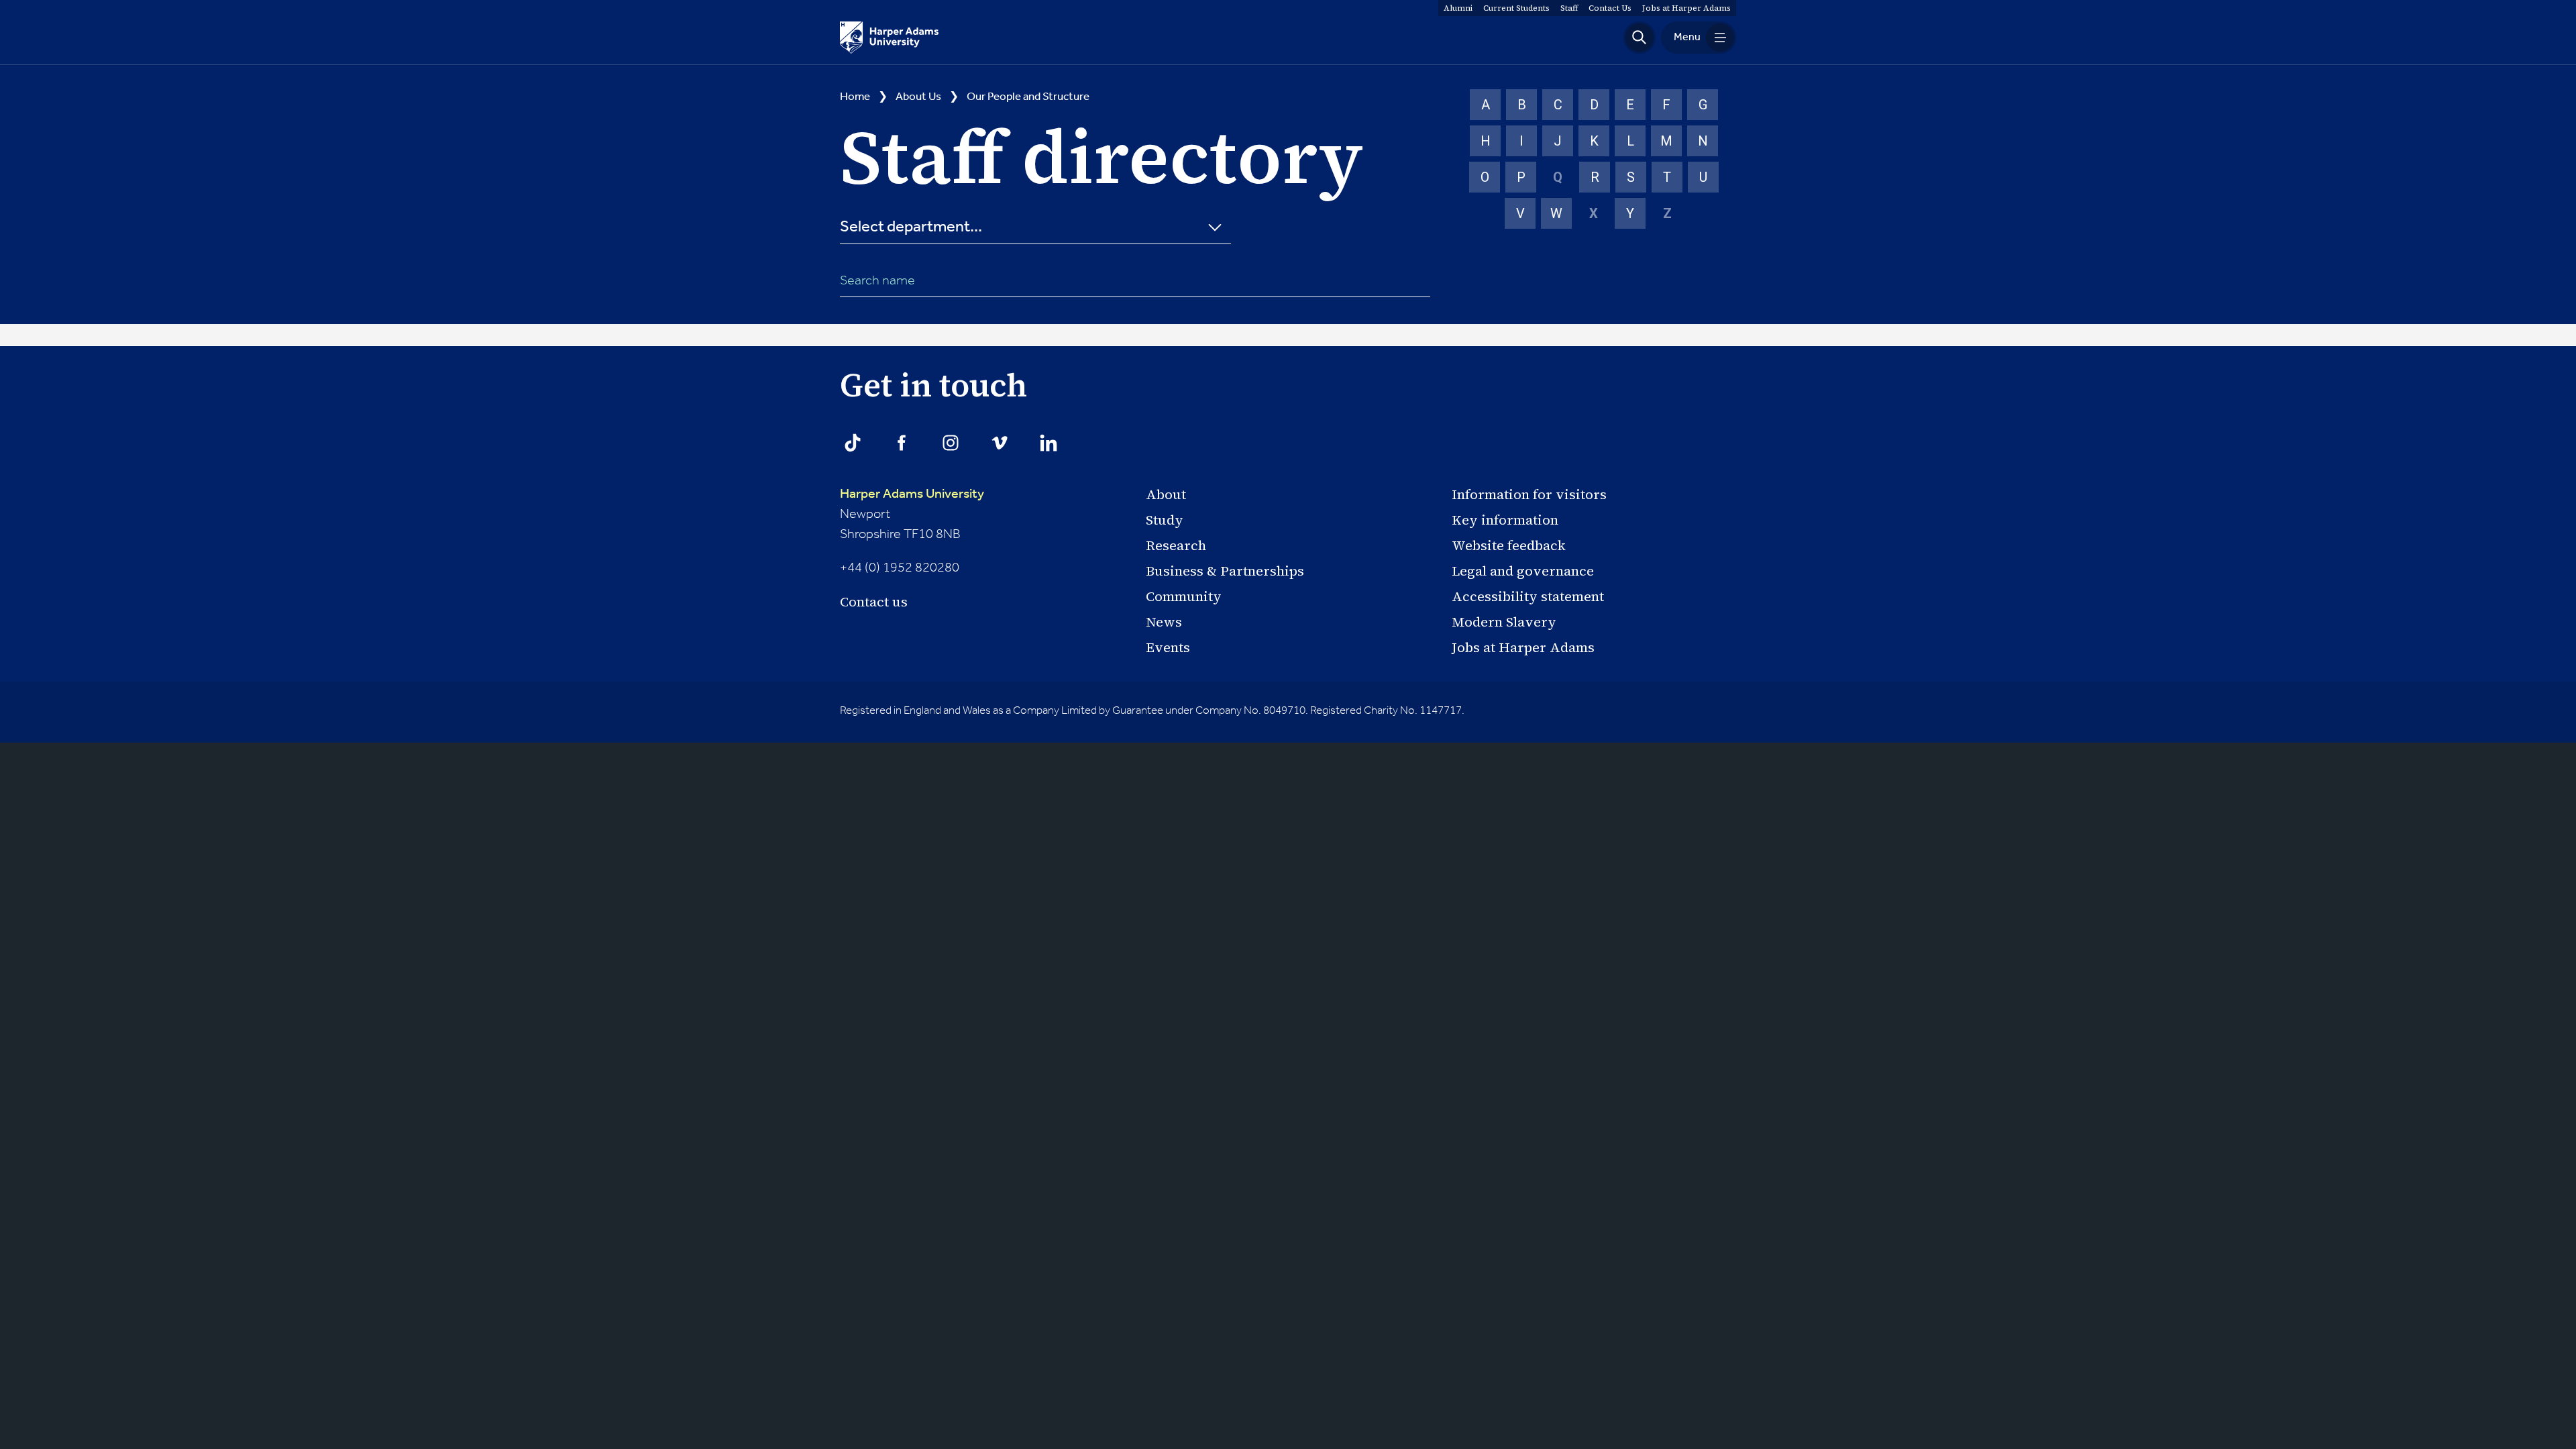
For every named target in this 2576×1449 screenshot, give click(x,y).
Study (1165, 520)
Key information (1505, 520)
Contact (1610, 8)
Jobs (1686, 8)
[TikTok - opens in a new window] (853, 443)
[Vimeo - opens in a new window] (1000, 443)
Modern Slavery (1504, 622)
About (1166, 494)
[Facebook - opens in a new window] (902, 443)
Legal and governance (1523, 571)
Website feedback (1509, 545)
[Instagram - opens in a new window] (951, 443)
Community (1184, 596)
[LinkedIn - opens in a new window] (1049, 443)
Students (1516, 8)
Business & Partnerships (1225, 571)
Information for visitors (1529, 494)
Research (1176, 545)
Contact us (874, 602)
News (1164, 622)
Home (855, 97)
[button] (1640, 38)
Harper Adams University (912, 494)
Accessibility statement (1528, 596)
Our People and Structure (1028, 97)
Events (1168, 647)
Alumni (1458, 8)
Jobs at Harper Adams (1523, 647)
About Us (918, 97)
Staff (1569, 8)
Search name (877, 281)
